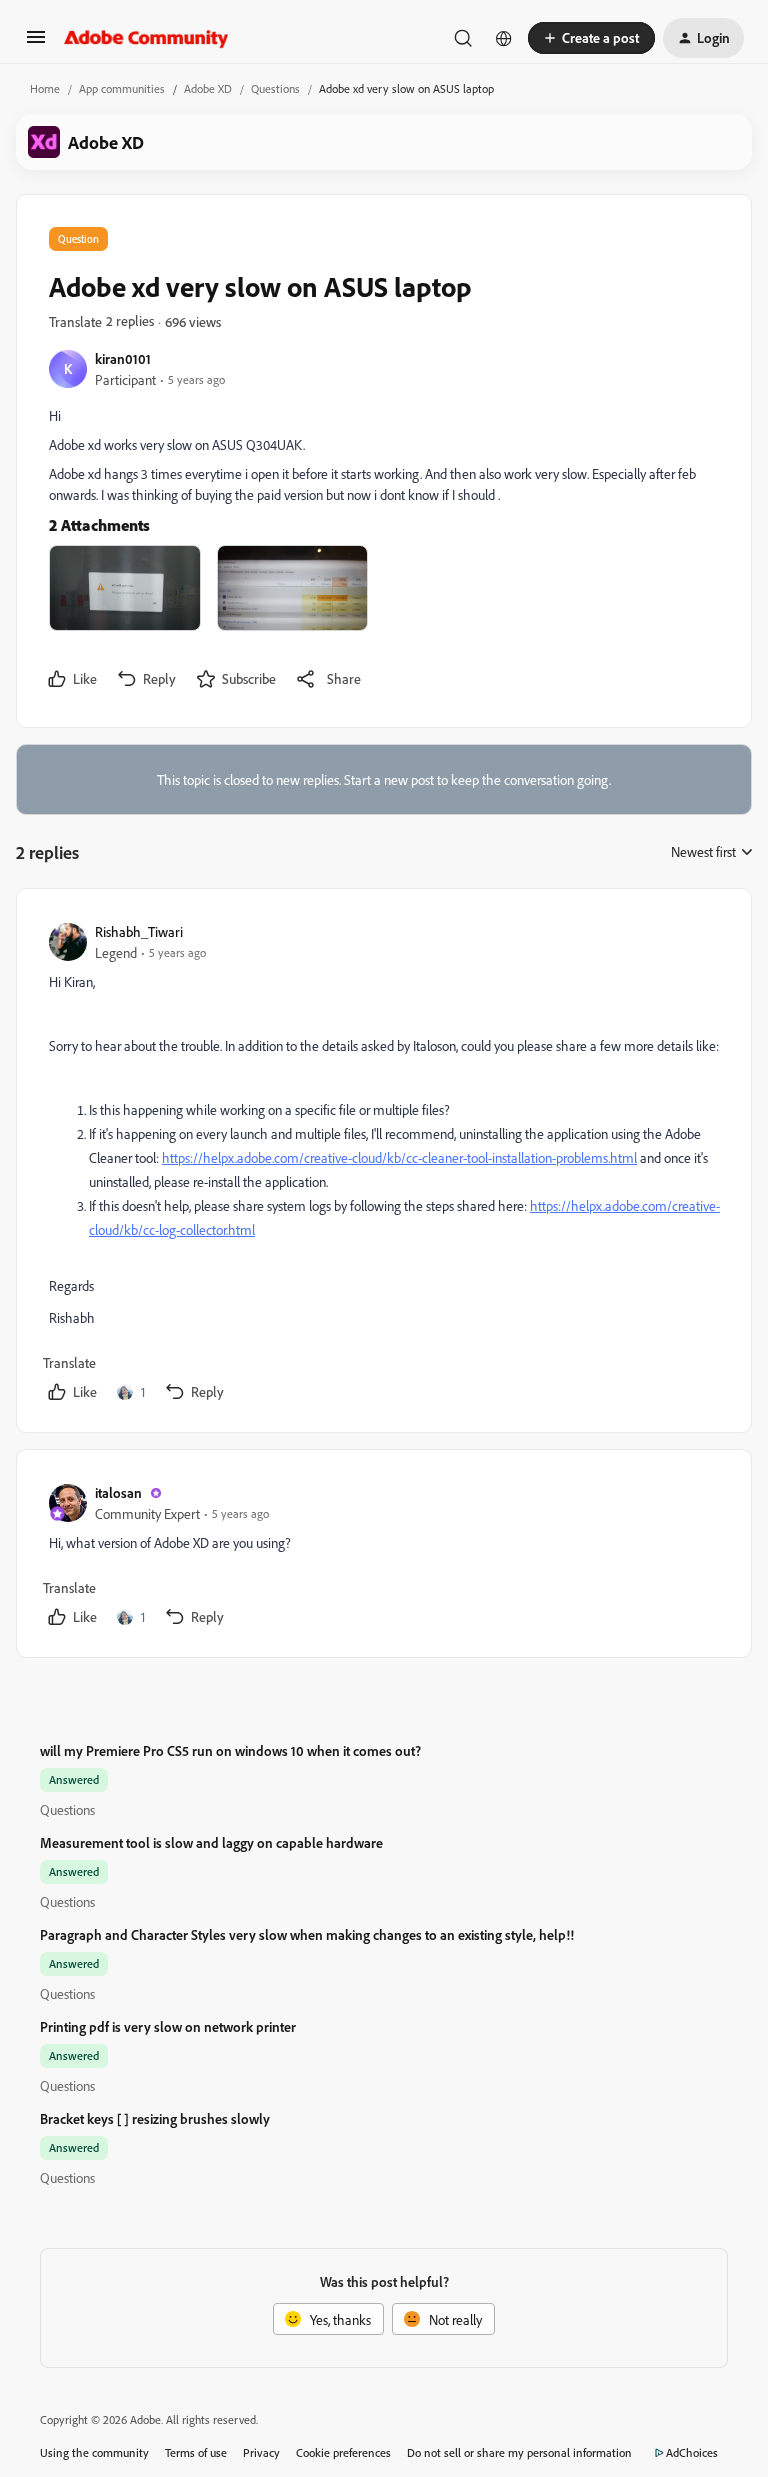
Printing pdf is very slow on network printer (168, 2026)
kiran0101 (123, 358)
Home (45, 88)
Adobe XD (208, 88)
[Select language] (504, 38)
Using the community (94, 2452)
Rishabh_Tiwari (139, 931)
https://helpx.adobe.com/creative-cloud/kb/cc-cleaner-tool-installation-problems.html (399, 1157)
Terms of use (196, 2452)
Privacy (261, 2452)
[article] (383, 1164)
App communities (122, 88)
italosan (118, 1492)
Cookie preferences (343, 2452)
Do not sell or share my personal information (519, 2452)
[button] (36, 43)
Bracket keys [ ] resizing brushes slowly (155, 2118)
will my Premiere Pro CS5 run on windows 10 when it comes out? (230, 1750)
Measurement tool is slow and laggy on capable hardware (211, 1842)
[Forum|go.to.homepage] (146, 38)
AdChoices (692, 2452)
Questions (275, 88)
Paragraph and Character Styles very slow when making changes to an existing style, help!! (307, 1934)
